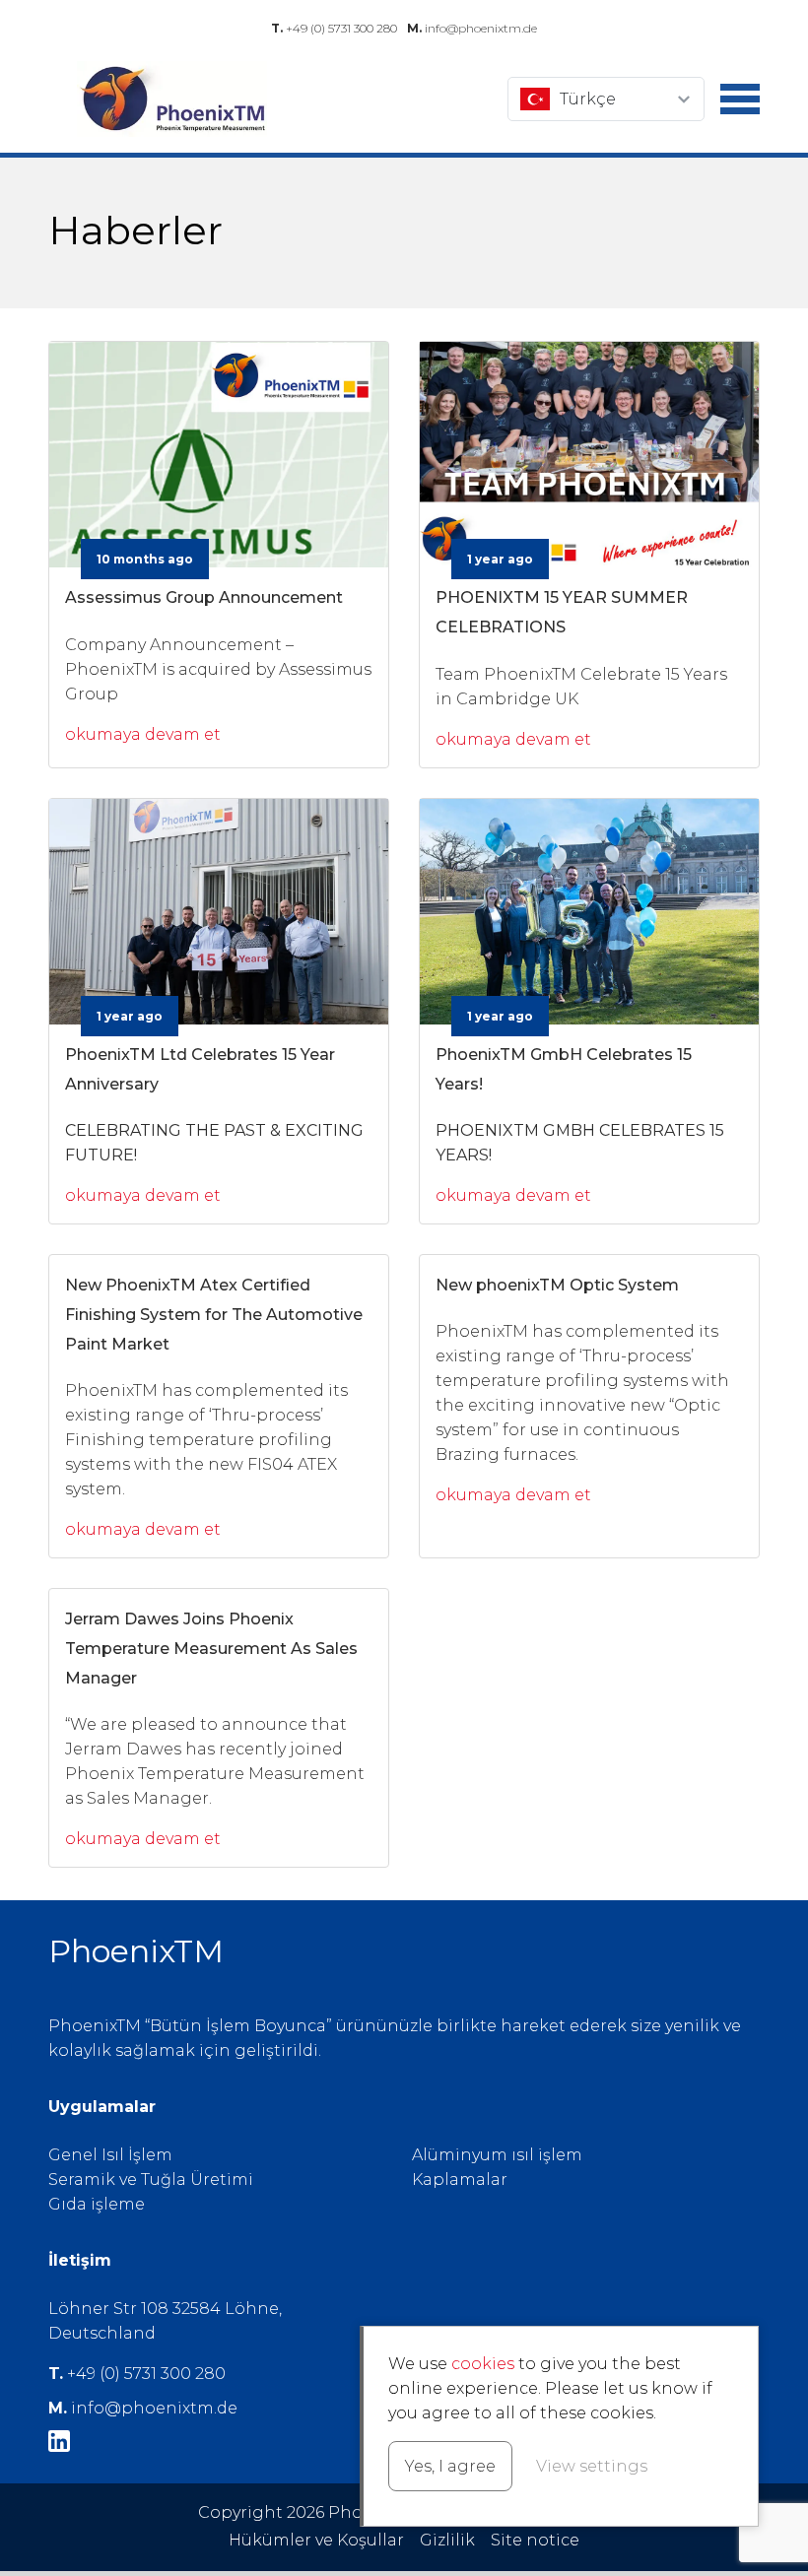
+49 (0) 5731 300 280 (334, 28)
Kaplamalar (460, 2180)
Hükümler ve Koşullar (316, 2540)
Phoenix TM (171, 99)
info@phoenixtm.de (472, 28)
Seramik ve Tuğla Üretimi (151, 2180)
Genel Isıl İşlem (110, 2155)
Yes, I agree (450, 2466)
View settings (592, 2466)
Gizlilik (447, 2540)
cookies (483, 2364)
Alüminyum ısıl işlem (497, 2155)
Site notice (535, 2540)
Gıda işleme (97, 2204)
